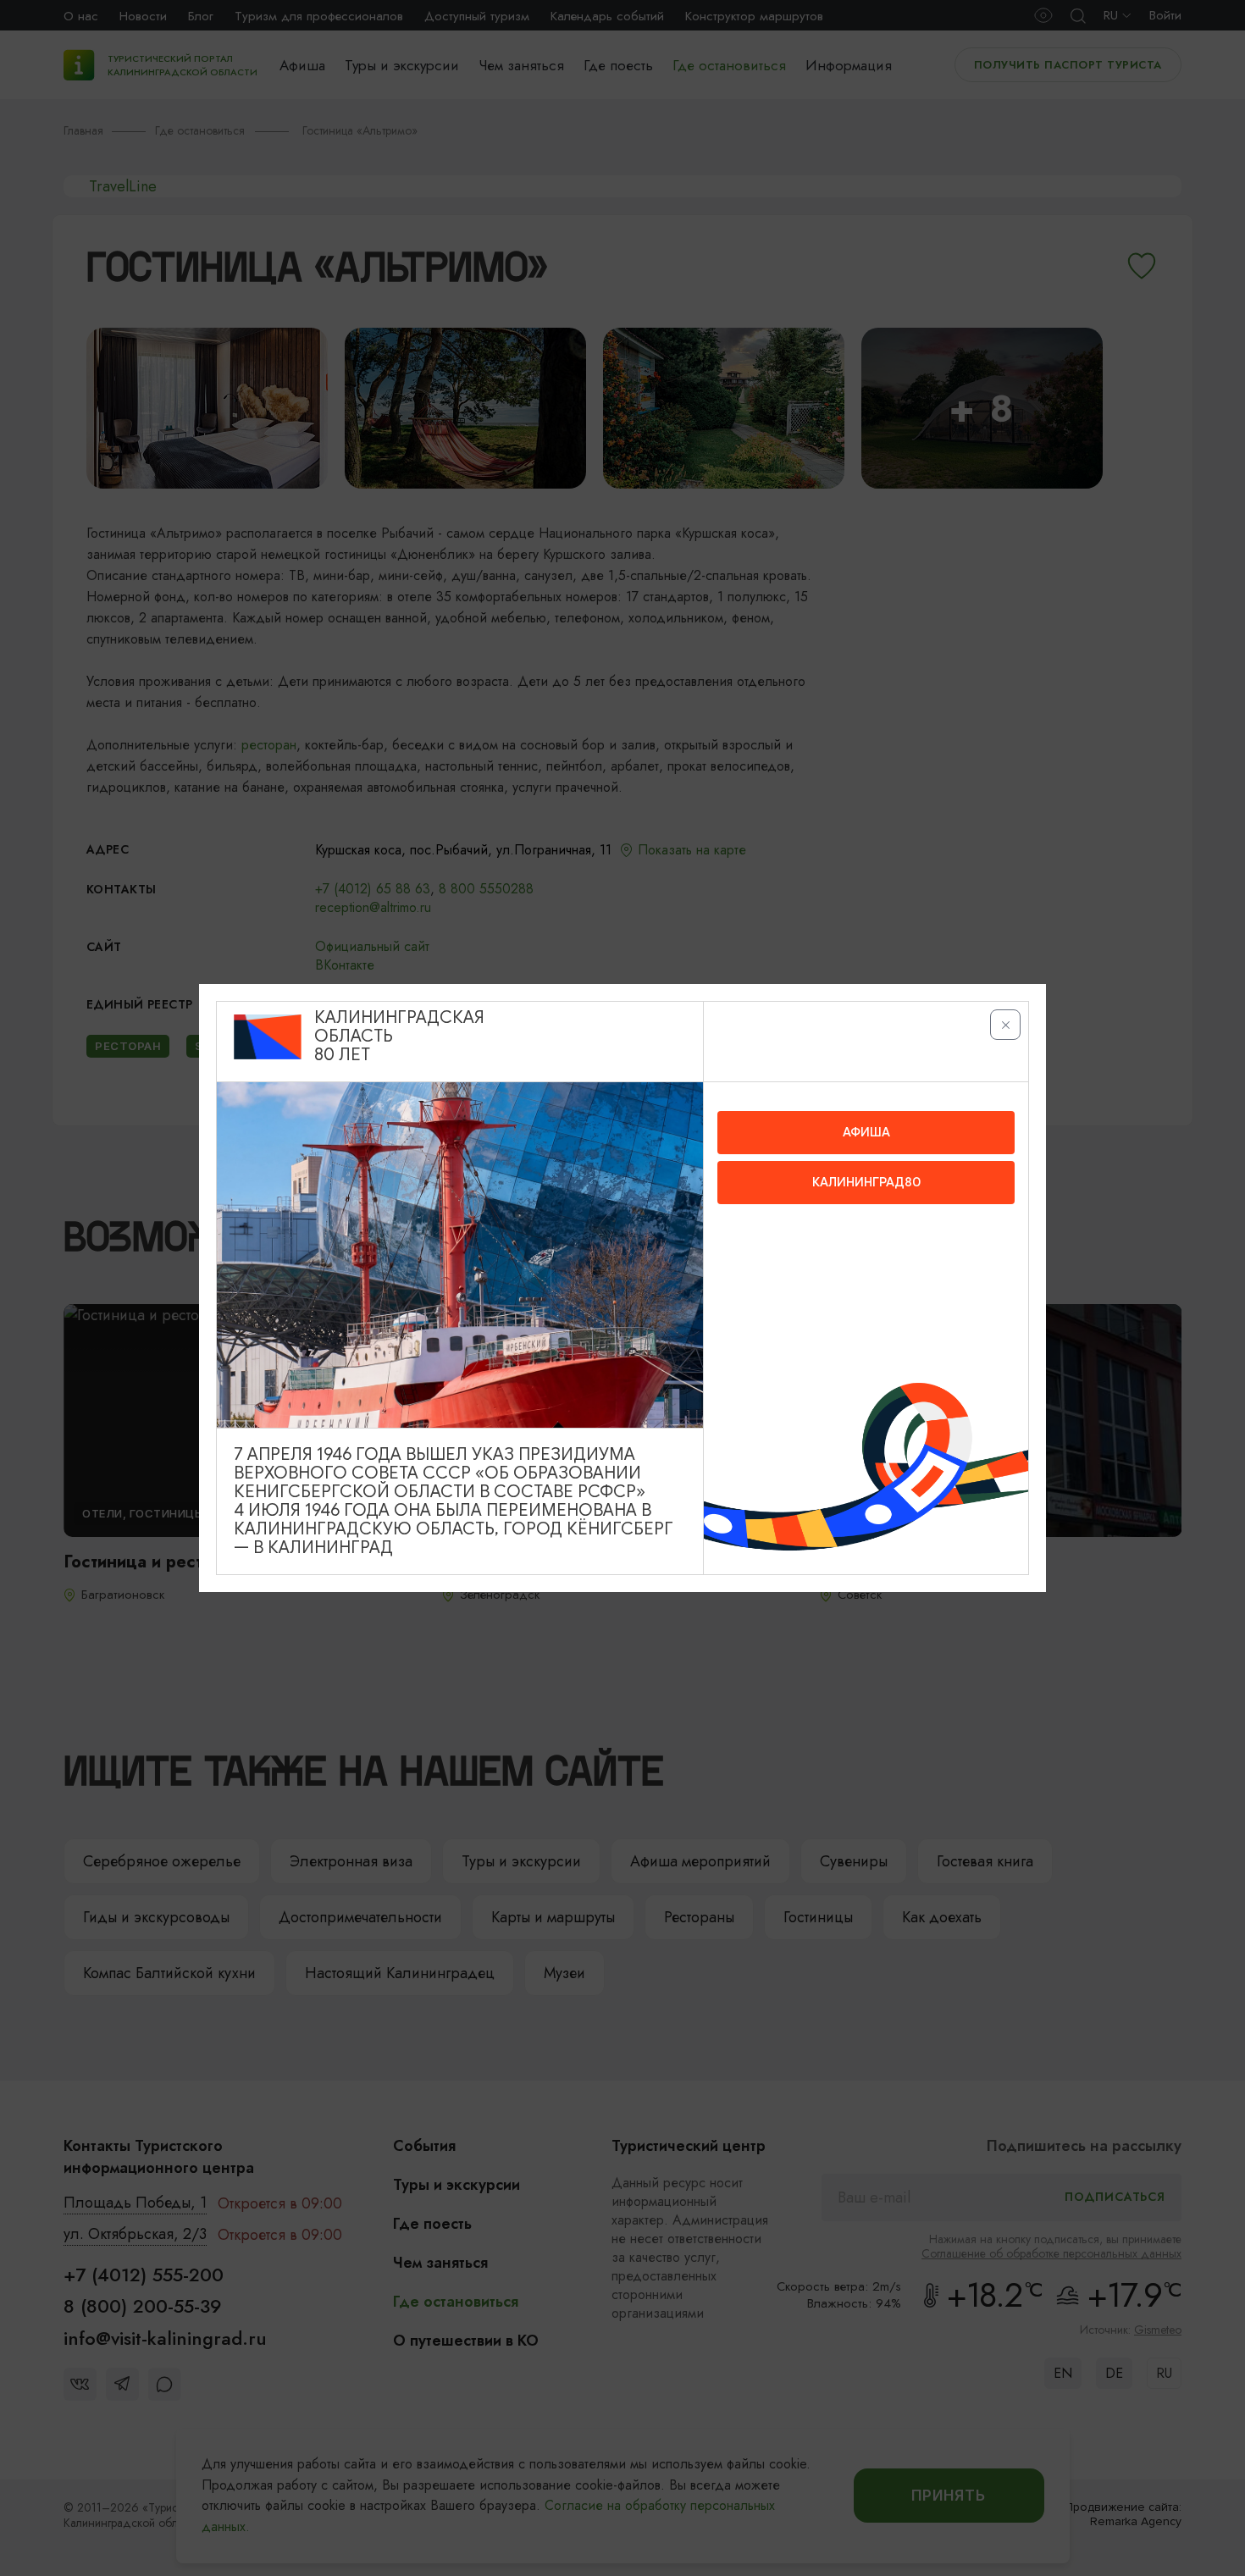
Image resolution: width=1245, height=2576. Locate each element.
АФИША (866, 1132)
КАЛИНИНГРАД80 (866, 1182)
